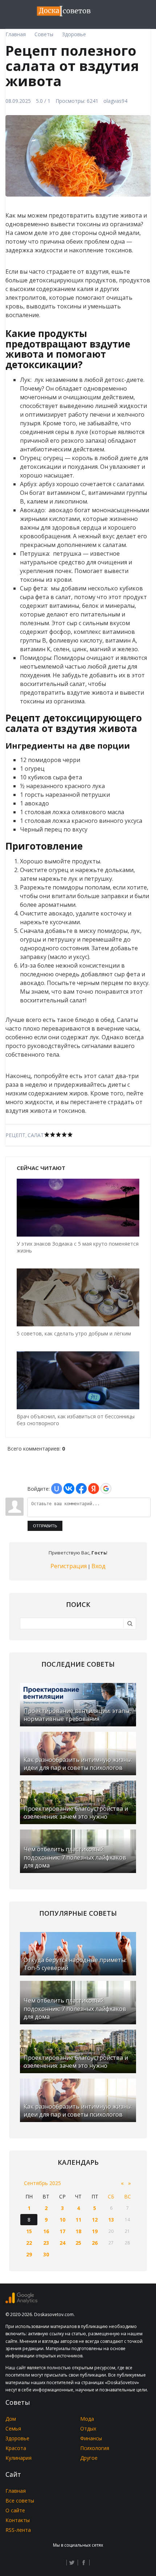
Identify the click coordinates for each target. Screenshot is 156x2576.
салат (36, 1135)
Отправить (45, 1526)
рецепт (15, 1135)
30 (46, 2254)
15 (29, 2231)
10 (62, 2220)
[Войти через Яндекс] (94, 1489)
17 (62, 2231)
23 (46, 2243)
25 (78, 2243)
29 (29, 2254)
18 (78, 2231)
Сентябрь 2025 (42, 2183)
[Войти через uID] (57, 1489)
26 (95, 2243)
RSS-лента (18, 2530)
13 (111, 2220)
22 (29, 2243)
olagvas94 (115, 101)
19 (95, 2231)
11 (78, 2220)
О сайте (15, 2510)
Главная (16, 2491)
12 (95, 2220)
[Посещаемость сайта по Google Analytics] (21, 2301)
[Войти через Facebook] (81, 1489)
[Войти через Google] (106, 1489)
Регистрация (69, 1566)
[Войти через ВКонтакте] (69, 1489)
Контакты (18, 2520)
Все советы (20, 2501)
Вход (98, 1566)
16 (46, 2231)
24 (62, 2243)
